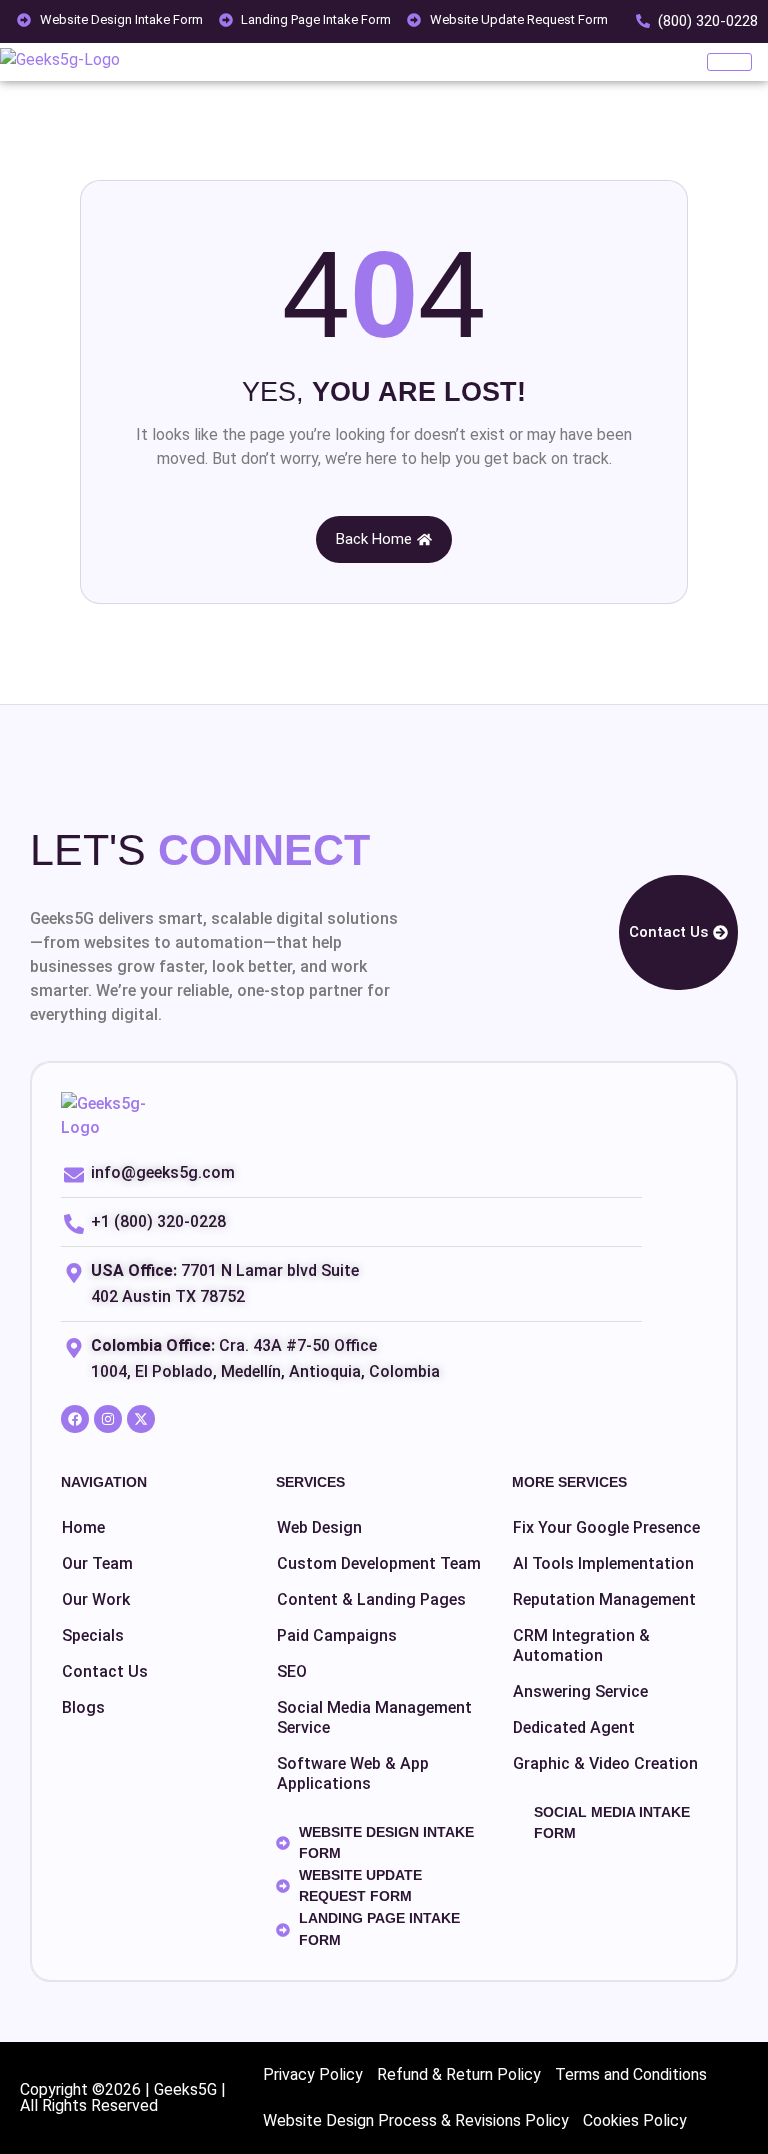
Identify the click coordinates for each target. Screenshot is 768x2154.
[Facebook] (75, 1419)
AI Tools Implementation (603, 1563)
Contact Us (105, 1671)
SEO (292, 1671)
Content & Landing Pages (371, 1599)
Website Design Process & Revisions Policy (416, 2120)
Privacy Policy (313, 2074)
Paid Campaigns (337, 1635)
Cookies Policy (635, 2120)
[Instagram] (108, 1419)
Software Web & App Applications (353, 1773)
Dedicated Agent (574, 1727)
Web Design (319, 1527)
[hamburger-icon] (729, 62)
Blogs (83, 1707)
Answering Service (580, 1691)
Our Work (96, 1599)
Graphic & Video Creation (605, 1763)
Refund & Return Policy (459, 2074)
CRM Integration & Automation (581, 1645)
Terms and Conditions (631, 2074)
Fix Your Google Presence (606, 1527)
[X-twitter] (141, 1419)
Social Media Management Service (374, 1717)
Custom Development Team (379, 1563)
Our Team (97, 1563)
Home (83, 1527)
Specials (93, 1635)
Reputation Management (604, 1599)
